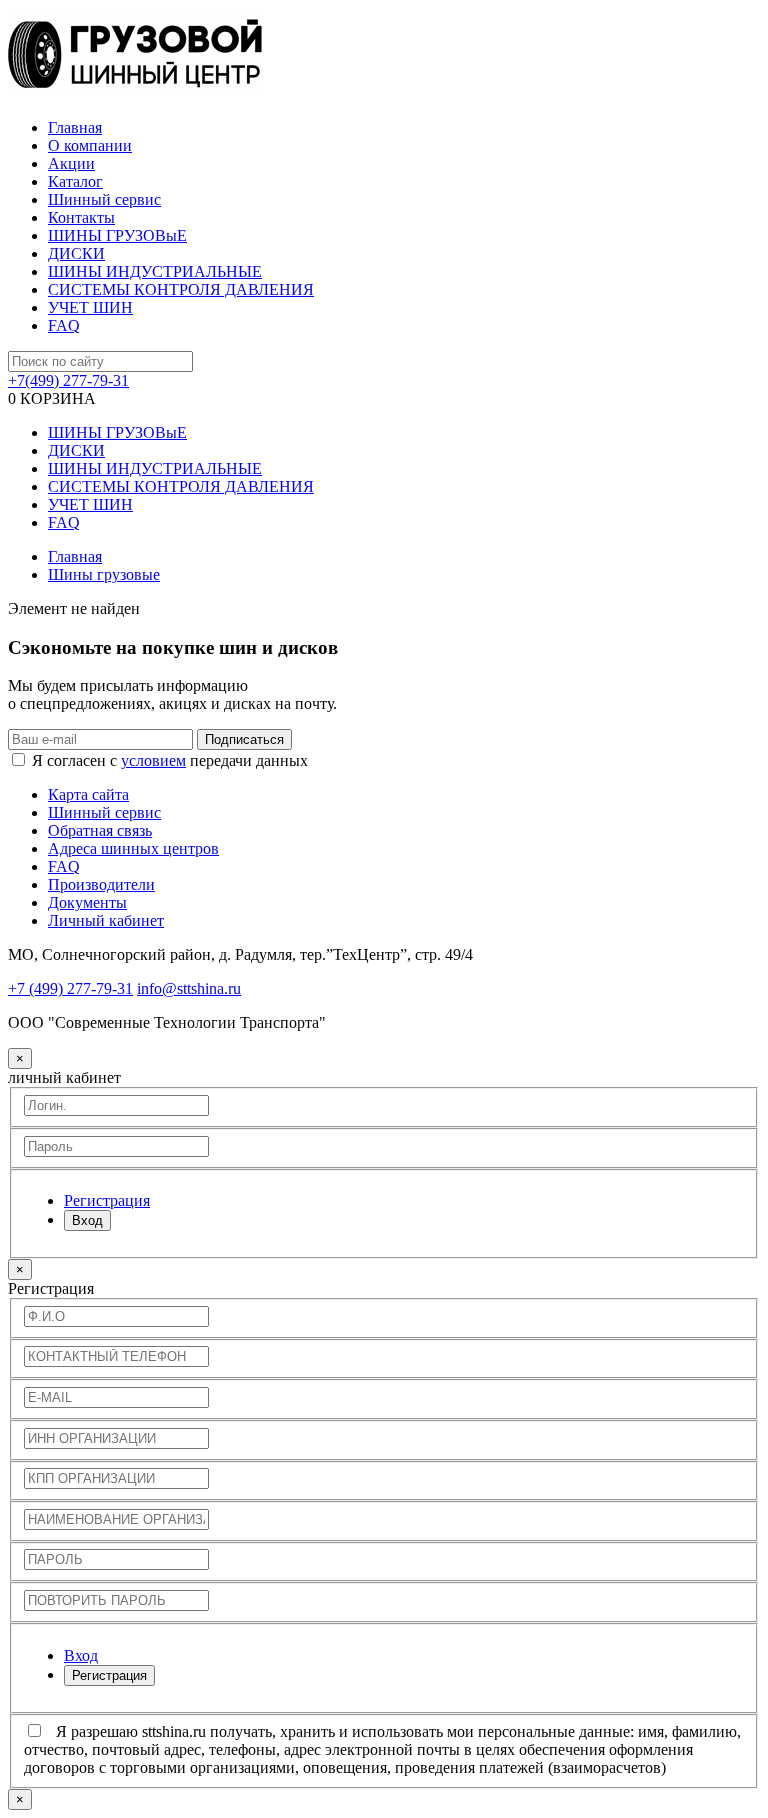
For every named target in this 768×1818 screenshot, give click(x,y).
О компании (90, 145)
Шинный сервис (104, 199)
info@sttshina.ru (189, 988)
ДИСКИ (76, 253)
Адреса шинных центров (133, 848)
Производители (101, 884)
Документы (87, 902)
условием (153, 760)
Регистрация (109, 1675)
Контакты (81, 217)
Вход (87, 1220)
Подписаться (244, 739)
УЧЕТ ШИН (90, 307)
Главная (75, 127)
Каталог (75, 181)
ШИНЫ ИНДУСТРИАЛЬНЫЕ (155, 271)
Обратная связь (100, 830)
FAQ (64, 325)
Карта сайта (88, 794)
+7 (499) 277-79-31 (70, 988)
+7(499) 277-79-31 (68, 380)
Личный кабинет (106, 920)
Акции (71, 163)
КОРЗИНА (52, 398)
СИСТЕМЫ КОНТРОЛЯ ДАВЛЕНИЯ (181, 289)
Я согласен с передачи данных (170, 760)
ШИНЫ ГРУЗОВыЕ (117, 235)
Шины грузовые (104, 574)
